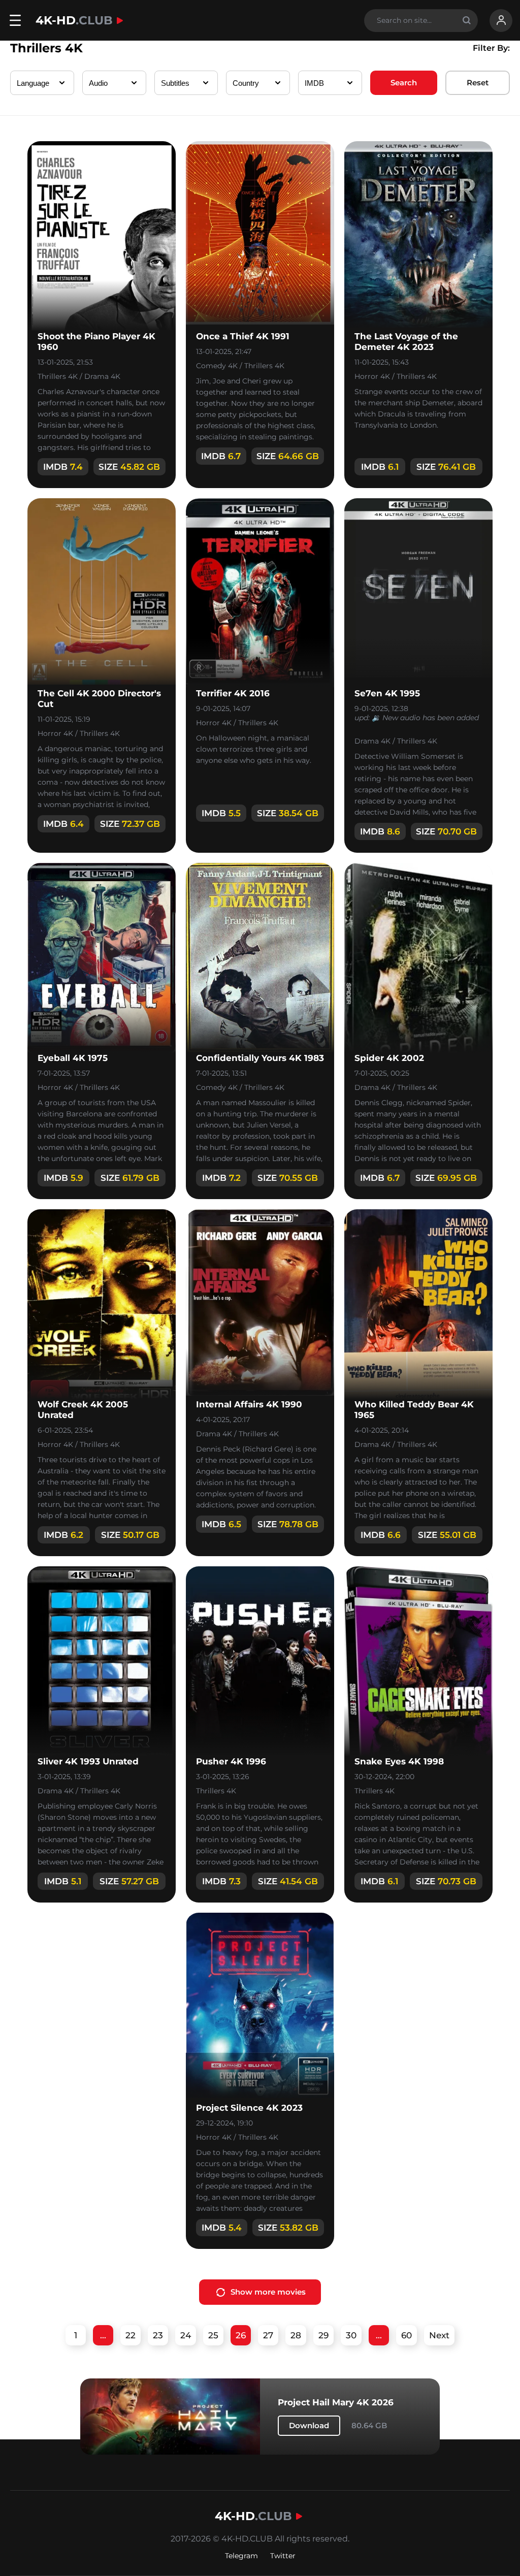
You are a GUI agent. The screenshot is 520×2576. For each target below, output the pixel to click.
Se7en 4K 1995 (387, 693)
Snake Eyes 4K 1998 (399, 1761)
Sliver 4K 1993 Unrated (88, 1761)
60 (407, 2335)
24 (186, 2335)
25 (213, 2335)
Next (439, 2335)
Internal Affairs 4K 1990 (249, 1404)
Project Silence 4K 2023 (249, 2108)
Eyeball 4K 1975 (73, 1058)
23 (158, 2335)
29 (323, 2335)
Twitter (283, 2556)
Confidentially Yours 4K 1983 (260, 1058)
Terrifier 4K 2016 (233, 693)
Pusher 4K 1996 (231, 1761)
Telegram (241, 2556)
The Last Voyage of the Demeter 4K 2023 (406, 342)
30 (351, 2335)
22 (131, 2335)
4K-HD (74, 20)
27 (268, 2335)
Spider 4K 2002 (389, 1058)
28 (296, 2335)
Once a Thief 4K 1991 (243, 336)
